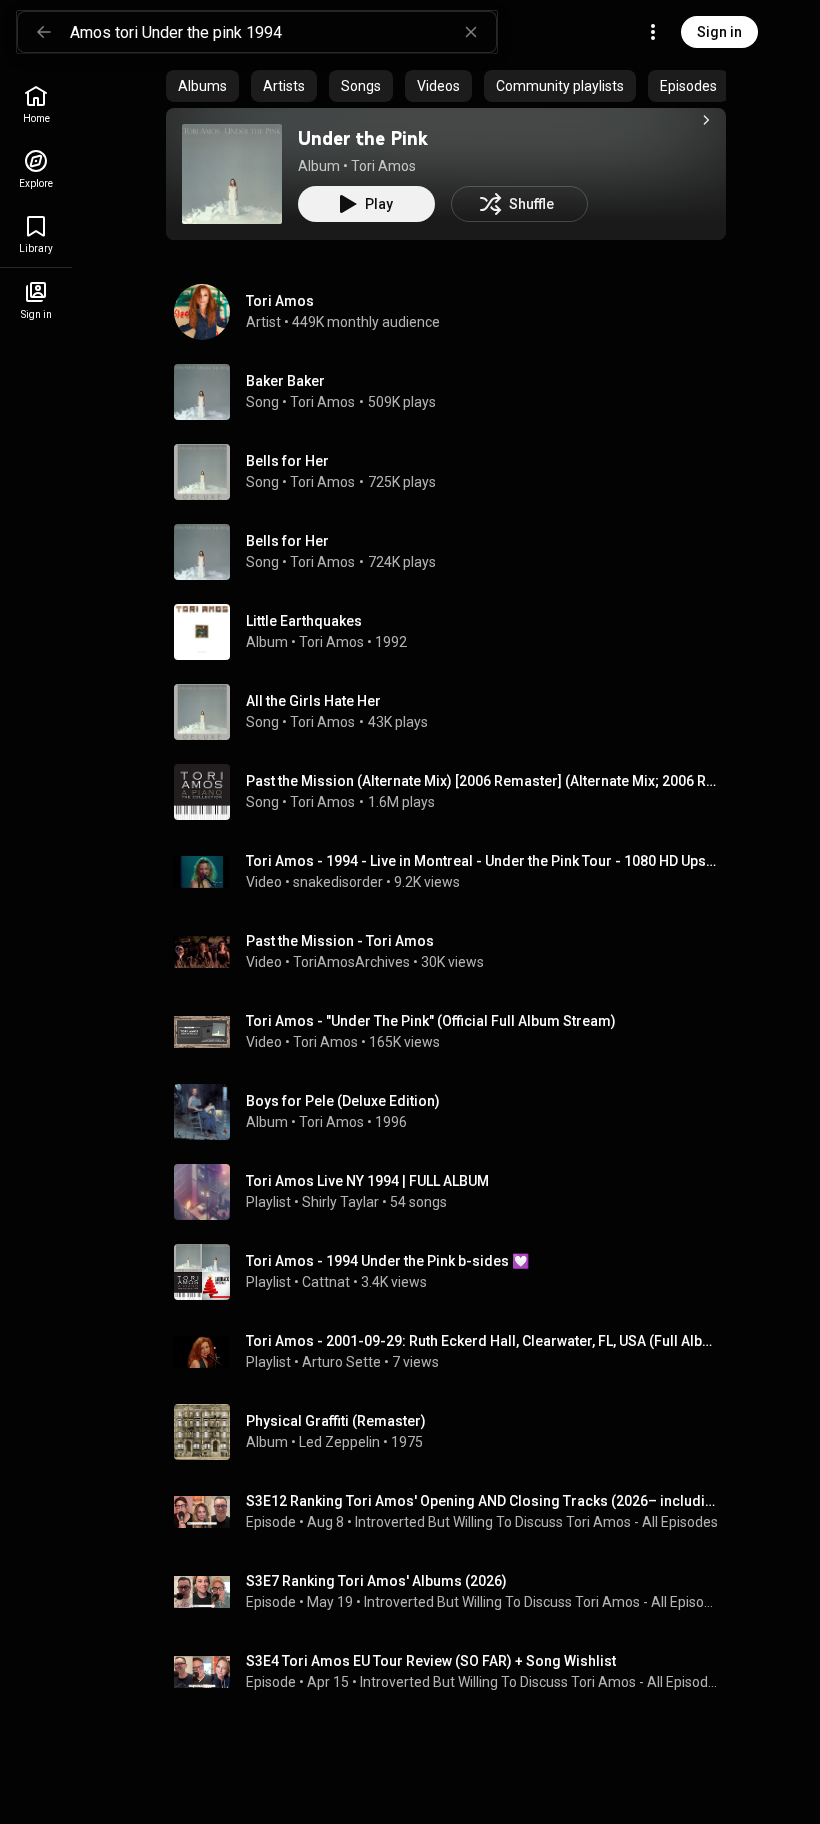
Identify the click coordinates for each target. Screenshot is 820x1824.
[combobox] (283, 32)
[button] (232, 174)
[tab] (202, 86)
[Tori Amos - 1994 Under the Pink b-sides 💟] (454, 1272)
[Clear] (471, 32)
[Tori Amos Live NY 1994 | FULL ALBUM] (454, 1192)
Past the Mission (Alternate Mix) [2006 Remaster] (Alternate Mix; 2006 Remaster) (482, 781)
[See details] (706, 120)
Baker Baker (285, 381)
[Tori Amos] (454, 312)
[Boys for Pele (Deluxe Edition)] (454, 1112)
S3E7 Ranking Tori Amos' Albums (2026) (376, 1581)
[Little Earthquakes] (454, 632)
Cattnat (326, 1282)
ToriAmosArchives (351, 962)
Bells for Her (287, 461)
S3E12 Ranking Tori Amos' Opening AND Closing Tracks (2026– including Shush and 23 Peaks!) (482, 1501)
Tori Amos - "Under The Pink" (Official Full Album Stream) (431, 1021)
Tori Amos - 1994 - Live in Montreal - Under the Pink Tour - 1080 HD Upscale (482, 861)
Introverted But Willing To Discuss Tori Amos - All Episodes (536, 1522)
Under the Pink (363, 138)
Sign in (719, 32)
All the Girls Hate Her (313, 701)
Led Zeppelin (339, 1442)
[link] (36, 104)
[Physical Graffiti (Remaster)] (454, 1432)
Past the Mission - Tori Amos (340, 941)
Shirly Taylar (340, 1202)
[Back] (44, 32)
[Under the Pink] (232, 174)
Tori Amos (383, 166)
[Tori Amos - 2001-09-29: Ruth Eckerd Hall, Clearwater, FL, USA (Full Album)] (454, 1352)
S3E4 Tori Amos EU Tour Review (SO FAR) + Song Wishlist (431, 1661)
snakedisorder (338, 882)
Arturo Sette (341, 1362)
